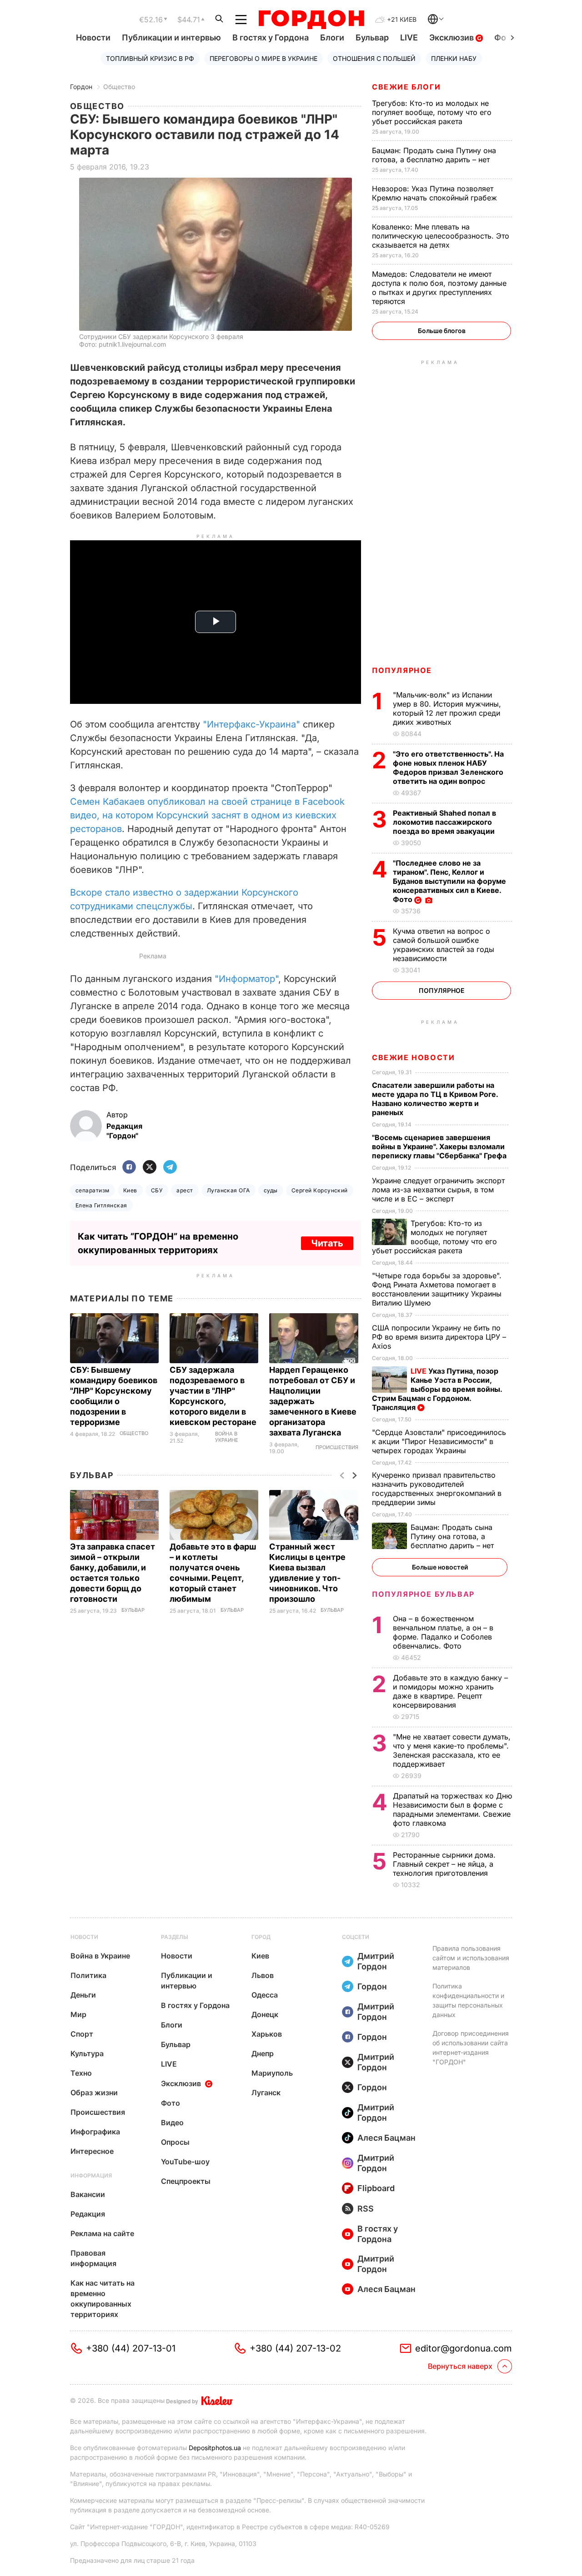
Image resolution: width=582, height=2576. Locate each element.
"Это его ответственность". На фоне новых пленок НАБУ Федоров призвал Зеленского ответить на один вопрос (448, 767)
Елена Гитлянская (101, 1205)
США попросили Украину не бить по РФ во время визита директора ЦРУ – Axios (439, 1337)
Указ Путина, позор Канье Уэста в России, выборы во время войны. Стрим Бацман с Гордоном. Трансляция (437, 1389)
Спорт (82, 2034)
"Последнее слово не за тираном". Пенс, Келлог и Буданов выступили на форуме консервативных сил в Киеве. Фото (449, 881)
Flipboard (376, 2188)
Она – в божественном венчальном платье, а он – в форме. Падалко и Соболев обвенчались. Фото (443, 1632)
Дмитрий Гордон (376, 1961)
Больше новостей (440, 1567)
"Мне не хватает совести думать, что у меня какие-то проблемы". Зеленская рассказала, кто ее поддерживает (452, 1750)
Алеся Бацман (386, 2138)
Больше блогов (442, 331)
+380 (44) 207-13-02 (295, 2348)
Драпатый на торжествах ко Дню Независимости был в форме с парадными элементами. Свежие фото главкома (452, 1809)
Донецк (265, 2014)
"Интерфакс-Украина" (251, 724)
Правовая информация (93, 2258)
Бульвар (372, 37)
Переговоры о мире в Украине (263, 58)
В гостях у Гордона (271, 37)
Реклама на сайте (102, 2233)
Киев (130, 1190)
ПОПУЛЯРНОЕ (402, 670)
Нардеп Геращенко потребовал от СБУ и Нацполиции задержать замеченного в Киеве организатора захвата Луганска (313, 1401)
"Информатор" (246, 979)
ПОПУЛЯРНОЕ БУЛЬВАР (423, 1594)
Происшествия (337, 1447)
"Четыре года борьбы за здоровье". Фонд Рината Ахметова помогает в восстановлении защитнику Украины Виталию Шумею (437, 1289)
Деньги (83, 1995)
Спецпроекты (186, 2181)
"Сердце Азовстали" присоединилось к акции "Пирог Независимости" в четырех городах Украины (439, 1441)
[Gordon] (311, 20)
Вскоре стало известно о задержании (156, 892)
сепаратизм (93, 1190)
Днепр (263, 2053)
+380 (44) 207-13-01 (131, 2348)
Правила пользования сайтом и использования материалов (471, 1958)
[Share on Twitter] (150, 1168)
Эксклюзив (452, 37)
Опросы (175, 2142)
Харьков (267, 2034)
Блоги (332, 37)
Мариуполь (272, 2073)
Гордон (81, 87)
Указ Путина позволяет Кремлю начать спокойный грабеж (436, 193)
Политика (88, 1975)
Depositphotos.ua (215, 2448)
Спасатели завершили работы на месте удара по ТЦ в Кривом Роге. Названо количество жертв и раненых (435, 1099)
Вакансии (88, 2194)
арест (185, 1190)
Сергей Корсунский (320, 1190)
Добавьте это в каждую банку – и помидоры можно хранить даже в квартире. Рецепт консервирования (450, 1691)
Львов (263, 1975)
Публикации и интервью (171, 37)
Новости (93, 37)
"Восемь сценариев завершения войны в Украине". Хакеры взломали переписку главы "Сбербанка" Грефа (440, 1146)
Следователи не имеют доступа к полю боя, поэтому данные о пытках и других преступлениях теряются (439, 288)
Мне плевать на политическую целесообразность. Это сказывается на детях (441, 236)
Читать (327, 1243)
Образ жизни (94, 2093)
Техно (81, 2073)
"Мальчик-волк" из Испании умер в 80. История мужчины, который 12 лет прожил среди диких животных (447, 708)
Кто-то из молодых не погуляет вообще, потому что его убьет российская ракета (432, 112)
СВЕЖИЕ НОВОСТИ (413, 1057)
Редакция (88, 2214)
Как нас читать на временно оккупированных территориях (103, 2299)
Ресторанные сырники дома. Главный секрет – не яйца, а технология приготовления (444, 1864)
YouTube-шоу (185, 2162)
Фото (171, 2103)
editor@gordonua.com (464, 2348)
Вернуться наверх (460, 2366)
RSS (366, 2209)
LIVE (409, 37)
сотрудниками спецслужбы (131, 906)
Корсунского (270, 892)
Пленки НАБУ (454, 58)
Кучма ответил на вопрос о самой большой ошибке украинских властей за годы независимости (444, 945)
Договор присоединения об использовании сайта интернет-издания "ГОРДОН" (471, 2048)
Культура (87, 2053)
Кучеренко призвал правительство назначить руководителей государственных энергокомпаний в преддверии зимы (437, 1489)
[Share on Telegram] (170, 1168)
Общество (119, 87)
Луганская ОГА (228, 1190)
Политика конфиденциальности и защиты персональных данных (468, 2000)
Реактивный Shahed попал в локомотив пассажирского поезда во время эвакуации (445, 822)
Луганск (266, 2093)
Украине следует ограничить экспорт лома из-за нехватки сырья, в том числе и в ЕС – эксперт (438, 1190)
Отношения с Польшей (374, 58)
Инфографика (95, 2132)
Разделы (175, 1937)
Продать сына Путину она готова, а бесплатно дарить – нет (434, 155)
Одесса (265, 1995)
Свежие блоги (406, 87)
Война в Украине (227, 1437)
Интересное (92, 2151)
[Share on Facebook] (129, 1168)
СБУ (157, 1190)
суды (271, 1190)
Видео (172, 2123)
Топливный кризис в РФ (150, 58)
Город (261, 1937)
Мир (78, 2014)
